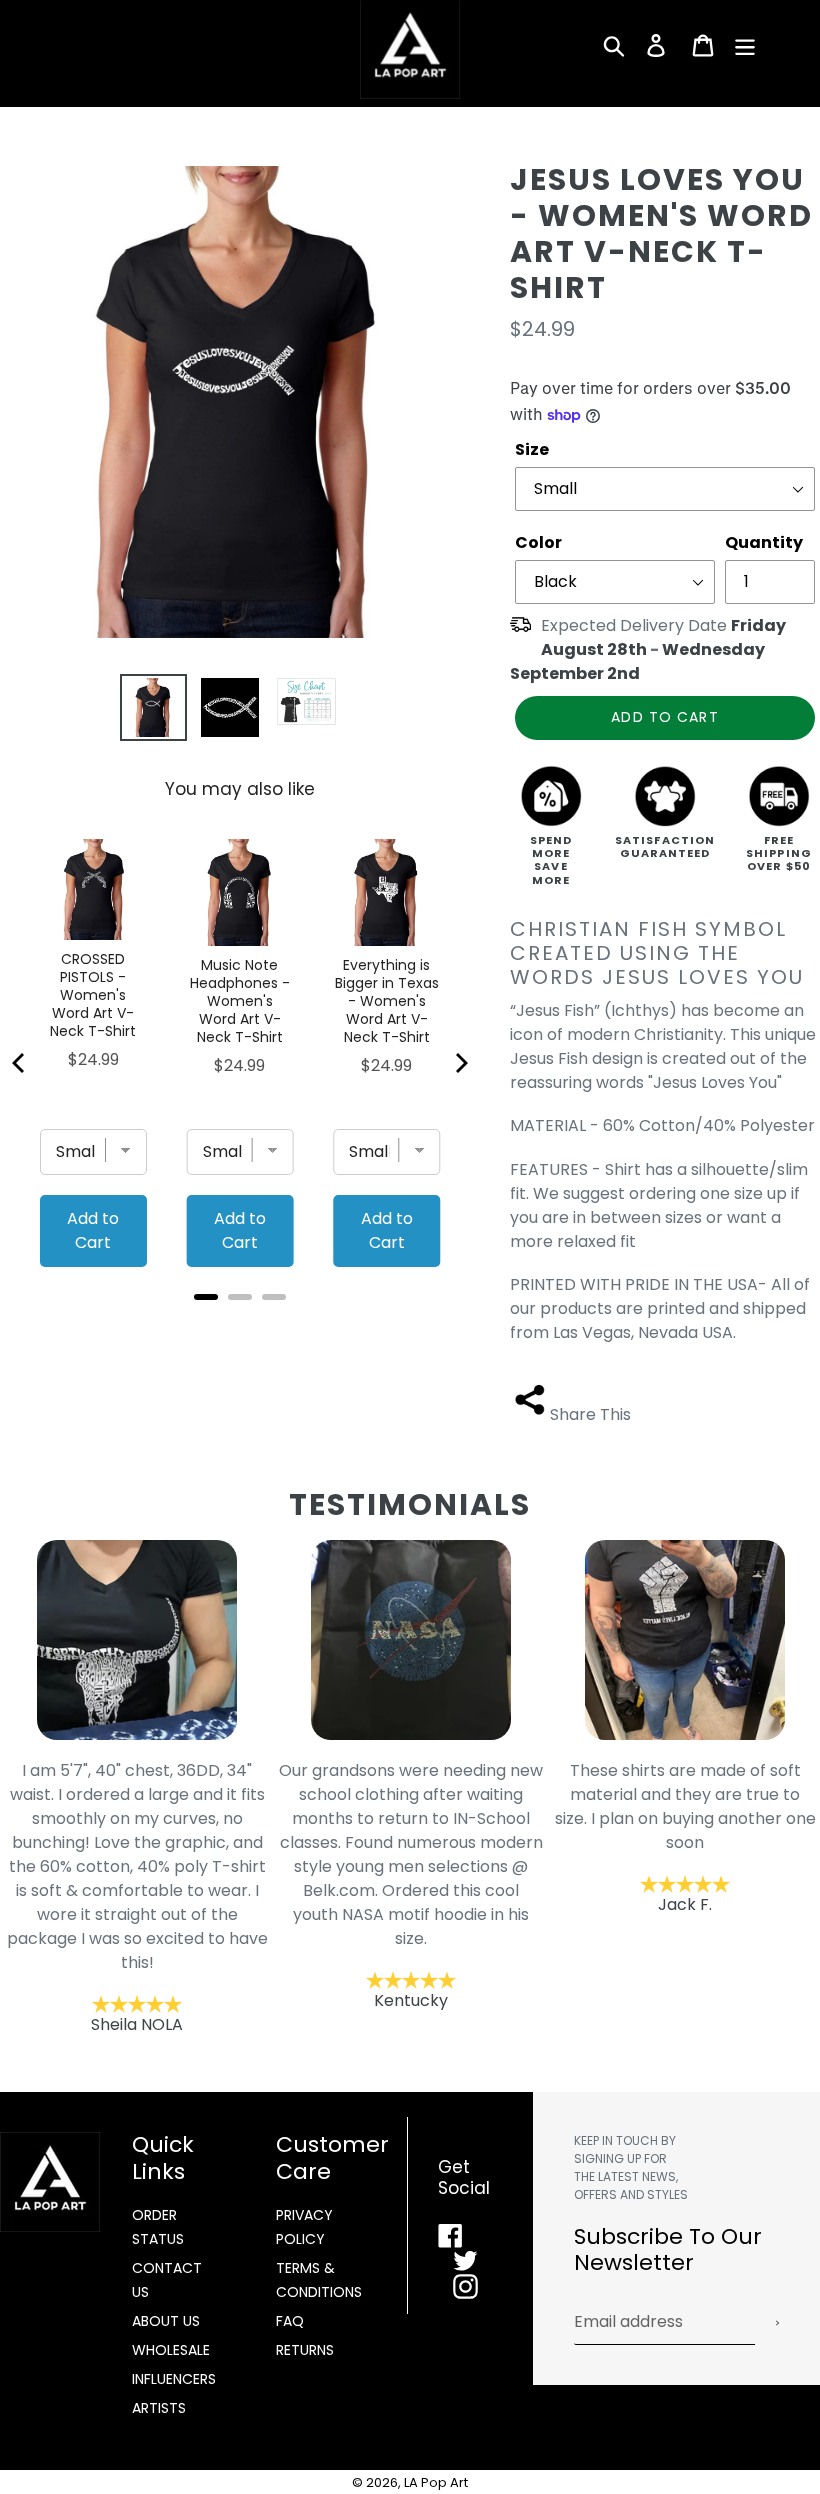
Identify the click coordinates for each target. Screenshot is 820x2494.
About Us (166, 2321)
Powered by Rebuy (240, 1323)
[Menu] (746, 45)
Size (532, 449)
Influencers (174, 2379)
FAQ (290, 2321)
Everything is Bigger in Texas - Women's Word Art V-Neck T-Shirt (387, 1001)
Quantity (764, 542)
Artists (159, 2408)
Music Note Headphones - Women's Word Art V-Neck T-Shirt (240, 1001)
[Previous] (20, 1063)
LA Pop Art (436, 2482)
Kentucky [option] (270, 1885)
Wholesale (171, 2350)
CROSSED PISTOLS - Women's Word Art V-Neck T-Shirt (93, 995)
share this (590, 1414)
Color (538, 542)
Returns (305, 2350)
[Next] (460, 1063)
